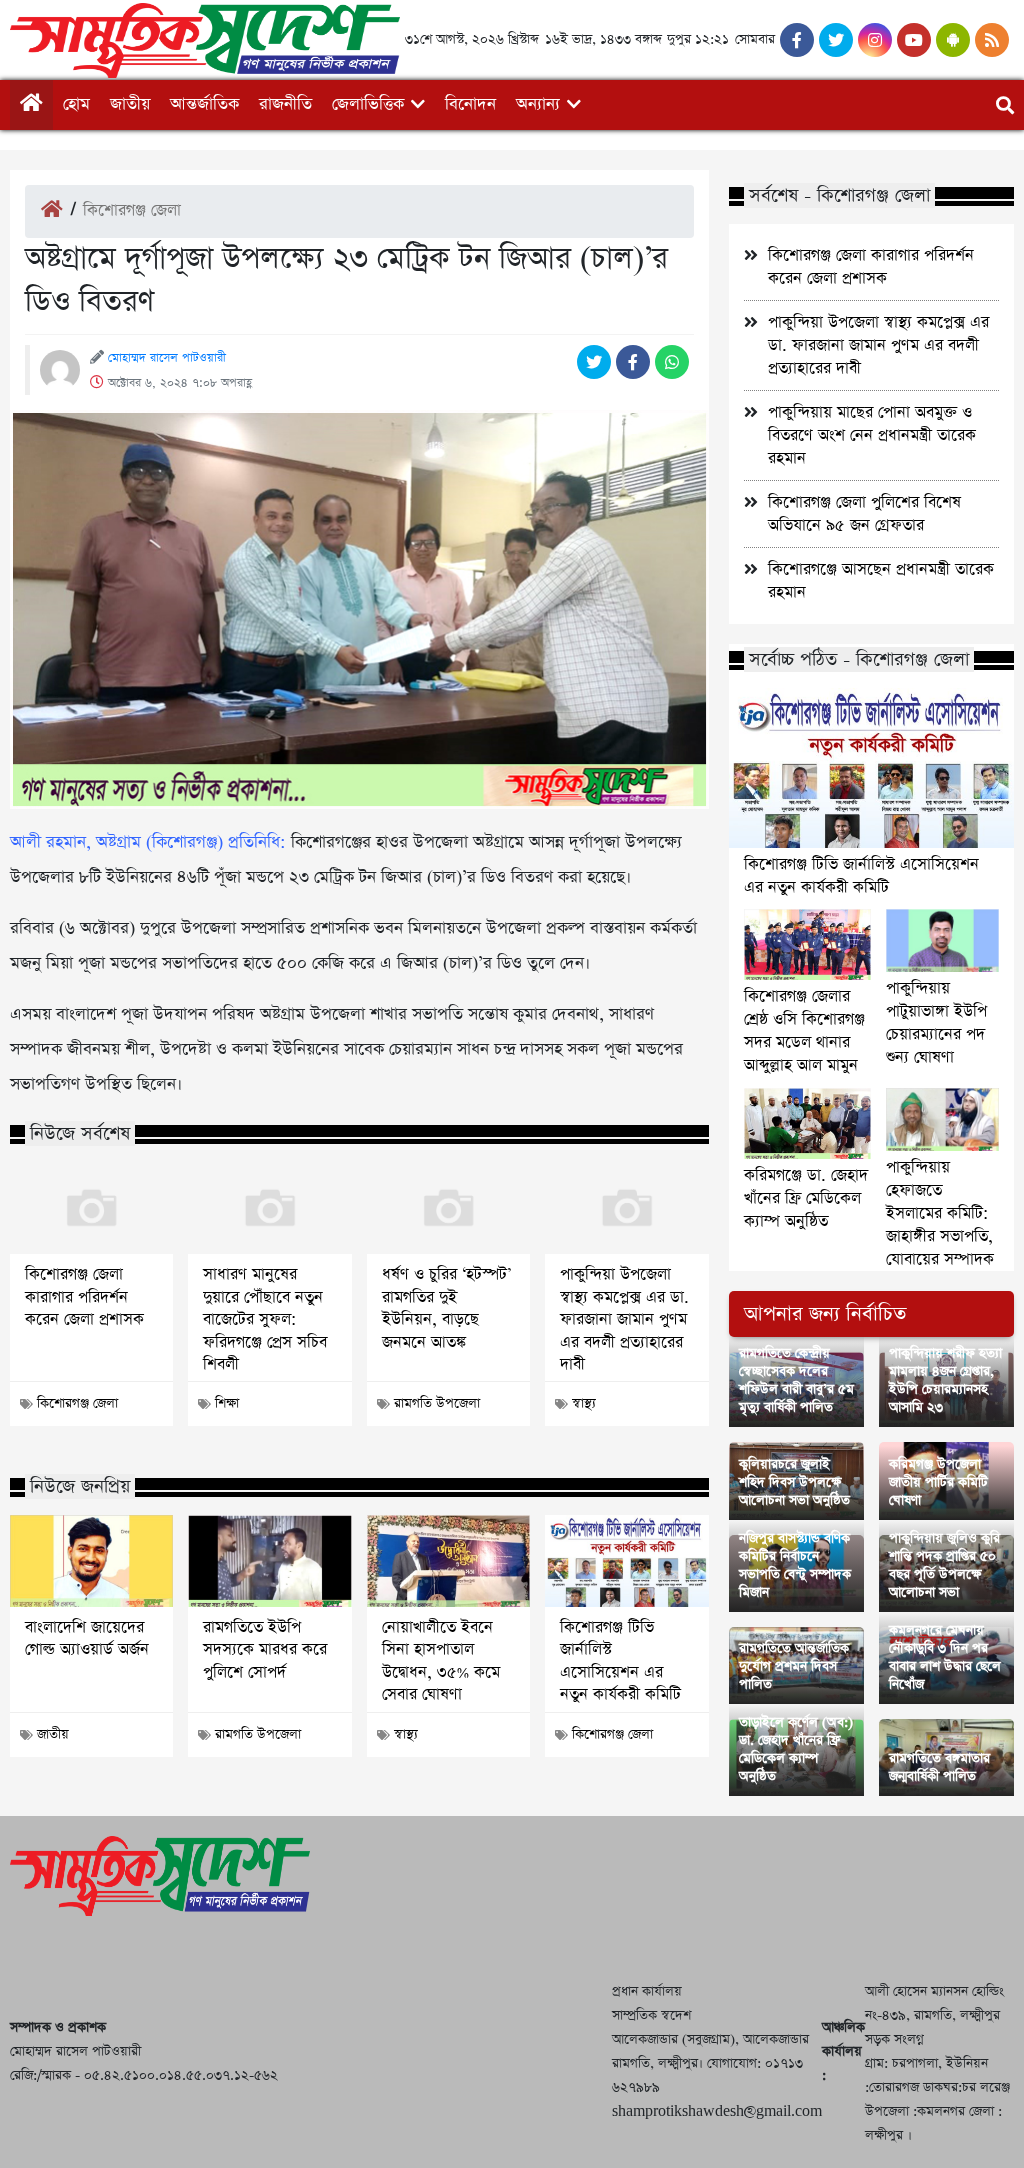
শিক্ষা (227, 1403)
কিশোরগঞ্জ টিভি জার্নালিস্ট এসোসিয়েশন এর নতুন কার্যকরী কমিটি (620, 1661)
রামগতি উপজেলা (437, 1403)
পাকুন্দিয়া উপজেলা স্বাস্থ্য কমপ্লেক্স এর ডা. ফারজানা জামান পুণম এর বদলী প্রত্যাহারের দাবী (624, 1320)
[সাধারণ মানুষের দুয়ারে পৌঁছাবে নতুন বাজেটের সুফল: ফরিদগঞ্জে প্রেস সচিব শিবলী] (269, 1208)
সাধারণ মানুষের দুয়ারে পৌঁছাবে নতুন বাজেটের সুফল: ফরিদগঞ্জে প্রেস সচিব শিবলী (265, 1320)
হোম (76, 104)
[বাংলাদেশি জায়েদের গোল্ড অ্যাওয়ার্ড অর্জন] (91, 1561)
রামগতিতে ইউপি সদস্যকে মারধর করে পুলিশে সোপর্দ (265, 1650)
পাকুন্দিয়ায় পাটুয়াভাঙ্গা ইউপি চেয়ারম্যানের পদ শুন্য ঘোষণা (936, 1023)
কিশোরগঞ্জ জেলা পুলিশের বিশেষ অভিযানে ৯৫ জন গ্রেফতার (864, 514)
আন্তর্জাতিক (204, 104)
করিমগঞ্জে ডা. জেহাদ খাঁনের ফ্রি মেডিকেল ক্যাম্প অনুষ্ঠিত (806, 1198)
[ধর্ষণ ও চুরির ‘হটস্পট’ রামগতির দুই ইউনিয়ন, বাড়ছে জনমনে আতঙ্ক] (448, 1208)
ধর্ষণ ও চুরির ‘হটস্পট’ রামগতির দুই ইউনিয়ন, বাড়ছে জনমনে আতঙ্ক (446, 1308)
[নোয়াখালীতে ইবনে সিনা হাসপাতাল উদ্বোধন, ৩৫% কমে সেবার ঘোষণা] (448, 1561)
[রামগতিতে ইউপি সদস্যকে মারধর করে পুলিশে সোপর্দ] (269, 1561)
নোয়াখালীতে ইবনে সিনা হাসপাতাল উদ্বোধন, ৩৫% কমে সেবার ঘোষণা (441, 1661)
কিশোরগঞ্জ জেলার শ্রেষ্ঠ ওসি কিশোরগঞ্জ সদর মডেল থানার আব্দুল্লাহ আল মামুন (804, 1031)
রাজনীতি (285, 104)
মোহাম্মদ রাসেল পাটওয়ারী (167, 358)
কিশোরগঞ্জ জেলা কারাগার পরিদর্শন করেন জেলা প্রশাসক (84, 1297)
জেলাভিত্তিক (368, 104)
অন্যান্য (538, 104)
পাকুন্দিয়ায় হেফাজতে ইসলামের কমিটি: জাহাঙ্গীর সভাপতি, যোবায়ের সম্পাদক (940, 1213)
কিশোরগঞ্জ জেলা (132, 210)
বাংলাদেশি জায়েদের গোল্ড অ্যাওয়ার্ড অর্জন (87, 1639)
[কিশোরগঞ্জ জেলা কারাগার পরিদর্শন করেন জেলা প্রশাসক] (91, 1208)
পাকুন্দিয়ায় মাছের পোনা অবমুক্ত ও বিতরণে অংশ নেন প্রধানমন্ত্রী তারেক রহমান (872, 435)
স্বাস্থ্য (584, 1403)
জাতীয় (130, 104)
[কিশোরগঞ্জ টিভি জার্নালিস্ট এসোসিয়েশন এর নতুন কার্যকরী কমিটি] (626, 1561)
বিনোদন (470, 104)
